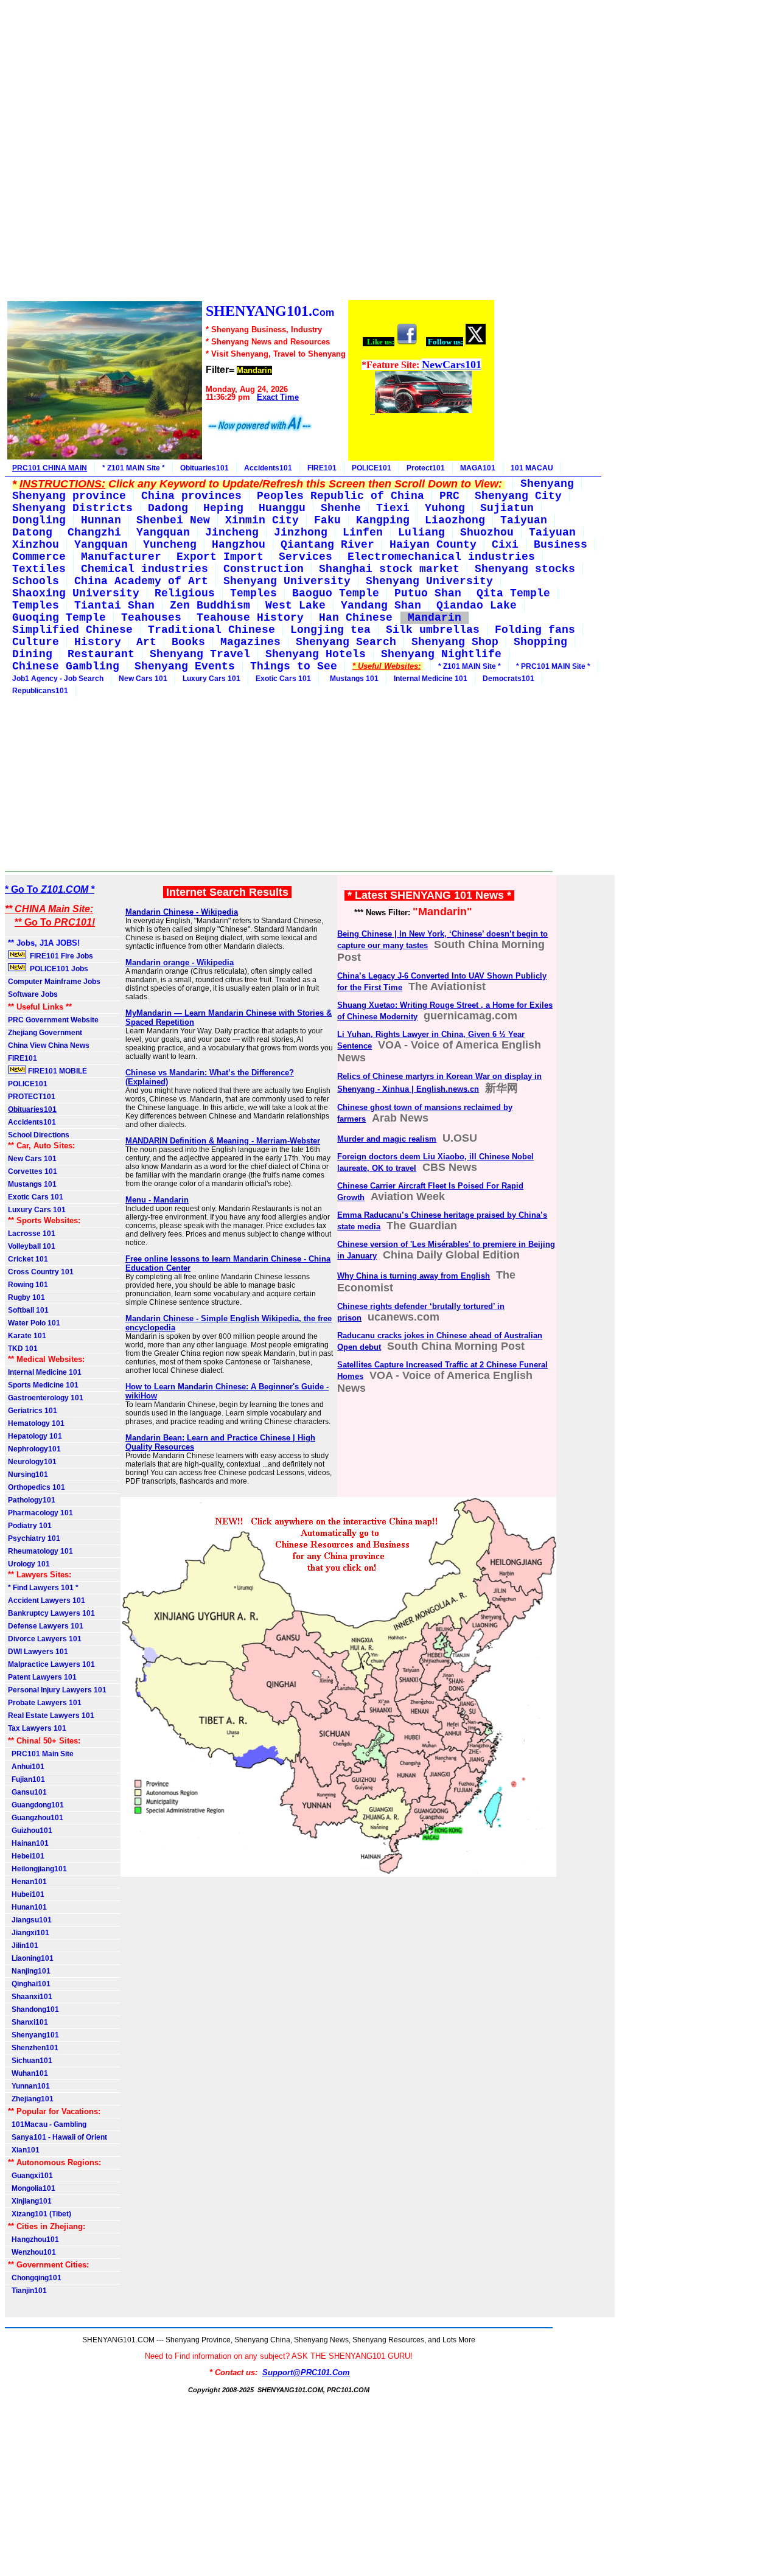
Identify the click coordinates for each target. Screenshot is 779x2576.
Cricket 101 (28, 1259)
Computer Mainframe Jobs (54, 982)
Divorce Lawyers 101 (45, 1639)
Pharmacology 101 (40, 1513)
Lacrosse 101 (32, 1234)
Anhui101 (26, 1767)
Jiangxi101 (29, 1933)
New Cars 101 (143, 679)
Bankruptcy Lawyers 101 (51, 1613)
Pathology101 (32, 1500)
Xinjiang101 (30, 2201)
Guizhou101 (30, 1831)
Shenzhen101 (33, 2048)
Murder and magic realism (387, 1139)
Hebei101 (26, 1856)
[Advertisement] (250, 152)
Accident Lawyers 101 (47, 1600)
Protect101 (426, 468)
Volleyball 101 (32, 1246)
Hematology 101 (36, 1423)
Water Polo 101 (34, 1323)
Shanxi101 (28, 2022)
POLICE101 (372, 468)
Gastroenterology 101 (46, 1398)
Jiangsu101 (30, 1920)
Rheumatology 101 (40, 1551)
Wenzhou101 (32, 2252)
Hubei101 (26, 1894)
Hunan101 (27, 1907)
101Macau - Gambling (47, 2124)
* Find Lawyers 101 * (43, 1588)
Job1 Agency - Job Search (58, 679)
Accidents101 (268, 468)
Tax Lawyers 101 (37, 1728)
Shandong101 (33, 2009)
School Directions (39, 1135)
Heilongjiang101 (37, 1869)
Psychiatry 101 (34, 1538)
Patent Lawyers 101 (42, 1677)
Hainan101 (28, 1843)
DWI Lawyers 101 (38, 1652)
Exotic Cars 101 (283, 679)
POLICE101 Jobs (58, 969)
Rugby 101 (26, 1297)
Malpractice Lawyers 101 (51, 1664)
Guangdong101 (36, 1805)
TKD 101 (23, 1349)
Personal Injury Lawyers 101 (57, 1690)
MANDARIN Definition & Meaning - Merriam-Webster (223, 1141)
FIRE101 (322, 468)
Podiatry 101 (30, 1526)
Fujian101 (26, 1779)
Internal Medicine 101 (431, 679)
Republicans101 (40, 691)
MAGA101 (478, 468)
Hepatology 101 (35, 1436)
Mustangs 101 (352, 679)
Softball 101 (28, 1310)
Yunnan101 (29, 2086)
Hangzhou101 (33, 2239)
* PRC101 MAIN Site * (553, 666)
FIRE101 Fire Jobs (61, 956)
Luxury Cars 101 (211, 679)
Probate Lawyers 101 (45, 1703)
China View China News (49, 1045)
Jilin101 (23, 1946)
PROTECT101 (32, 1097)
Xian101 (24, 2150)
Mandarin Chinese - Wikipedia (182, 912)
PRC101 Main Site (41, 1754)
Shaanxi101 (30, 1997)
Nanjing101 (29, 1971)
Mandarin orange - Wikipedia (180, 962)
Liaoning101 (31, 1958)
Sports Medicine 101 (43, 1385)
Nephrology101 (34, 1449)
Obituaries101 (204, 468)
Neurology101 (32, 1462)
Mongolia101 (32, 2188)
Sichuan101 (30, 2061)
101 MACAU (532, 468)
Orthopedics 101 (37, 1487)
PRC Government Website (53, 1020)
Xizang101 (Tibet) (40, 2214)
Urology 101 (29, 1564)
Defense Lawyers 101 (46, 1626)
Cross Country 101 (41, 1272)
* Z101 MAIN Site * (134, 468)
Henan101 (27, 1882)
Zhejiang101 (31, 2099)
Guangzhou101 (36, 1818)
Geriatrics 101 (33, 1411)
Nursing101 (28, 1475)
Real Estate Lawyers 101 (51, 1716)
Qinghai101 (29, 1984)
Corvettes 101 (33, 1171)
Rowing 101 (28, 1285)
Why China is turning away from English (414, 1276)
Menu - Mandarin (157, 1200)
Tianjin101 (27, 2291)
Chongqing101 (35, 2278)
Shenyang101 (33, 2035)
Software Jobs (34, 994)
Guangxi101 (30, 2176)
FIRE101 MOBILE (57, 1071)
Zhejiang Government (45, 1033)
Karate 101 (27, 1336)
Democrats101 (508, 679)
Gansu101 (27, 1792)
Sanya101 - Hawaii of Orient (58, 2137)
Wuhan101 (28, 2073)
